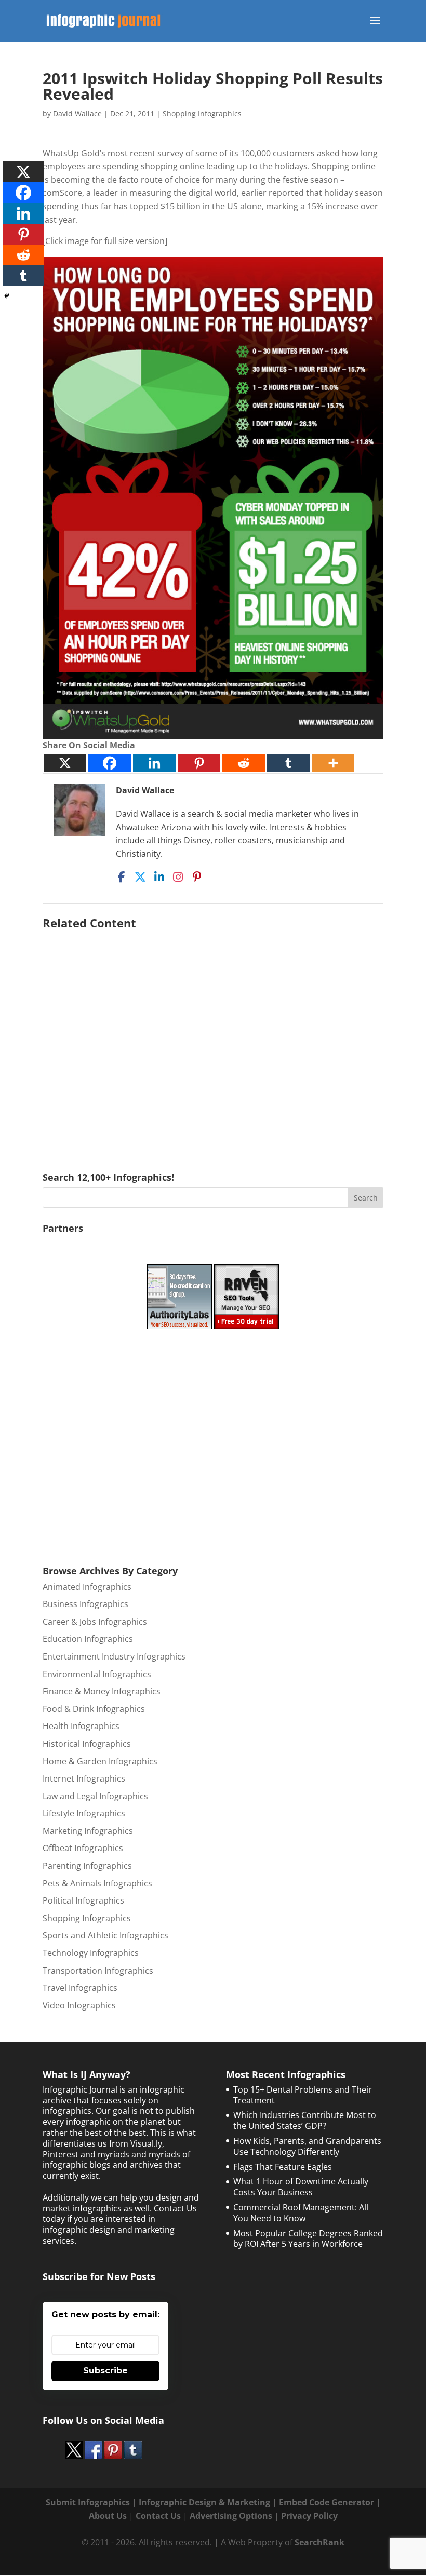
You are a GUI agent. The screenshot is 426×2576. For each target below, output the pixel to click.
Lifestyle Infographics (84, 1813)
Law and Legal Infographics (95, 1796)
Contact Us (158, 2516)
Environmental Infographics (97, 1674)
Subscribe (105, 2371)
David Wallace (77, 113)
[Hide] (7, 296)
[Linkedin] (154, 763)
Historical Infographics (87, 1744)
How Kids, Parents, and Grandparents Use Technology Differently (307, 2146)
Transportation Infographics (98, 1971)
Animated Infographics (87, 1587)
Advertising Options (231, 2516)
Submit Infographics (88, 2502)
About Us (108, 2516)
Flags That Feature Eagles (283, 2167)
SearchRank (319, 2542)
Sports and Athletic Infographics (105, 1935)
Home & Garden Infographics (100, 1761)
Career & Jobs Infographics (95, 1622)
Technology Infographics (91, 1953)
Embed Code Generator (327, 2502)
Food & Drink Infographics (94, 1709)
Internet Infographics (84, 1778)
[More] (333, 763)
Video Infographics (79, 2005)
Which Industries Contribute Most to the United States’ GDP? (305, 2120)
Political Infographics (83, 1900)
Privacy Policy (309, 2516)
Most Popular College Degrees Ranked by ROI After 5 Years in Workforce (308, 2239)
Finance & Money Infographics (102, 1691)
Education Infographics (88, 1639)
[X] (65, 763)
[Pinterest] (199, 763)
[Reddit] (244, 763)
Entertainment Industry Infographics (114, 1656)
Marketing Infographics (88, 1831)
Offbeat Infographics (83, 1848)
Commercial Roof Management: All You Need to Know (301, 2213)
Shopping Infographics (202, 113)
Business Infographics (85, 1604)
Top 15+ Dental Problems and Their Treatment (303, 2095)
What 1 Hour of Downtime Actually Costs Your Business (301, 2187)
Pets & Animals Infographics (97, 1883)
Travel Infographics (80, 1988)
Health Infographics (81, 1726)
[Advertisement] (213, 1036)
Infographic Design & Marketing (204, 2502)
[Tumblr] (288, 763)
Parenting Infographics (87, 1866)
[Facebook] (110, 763)
